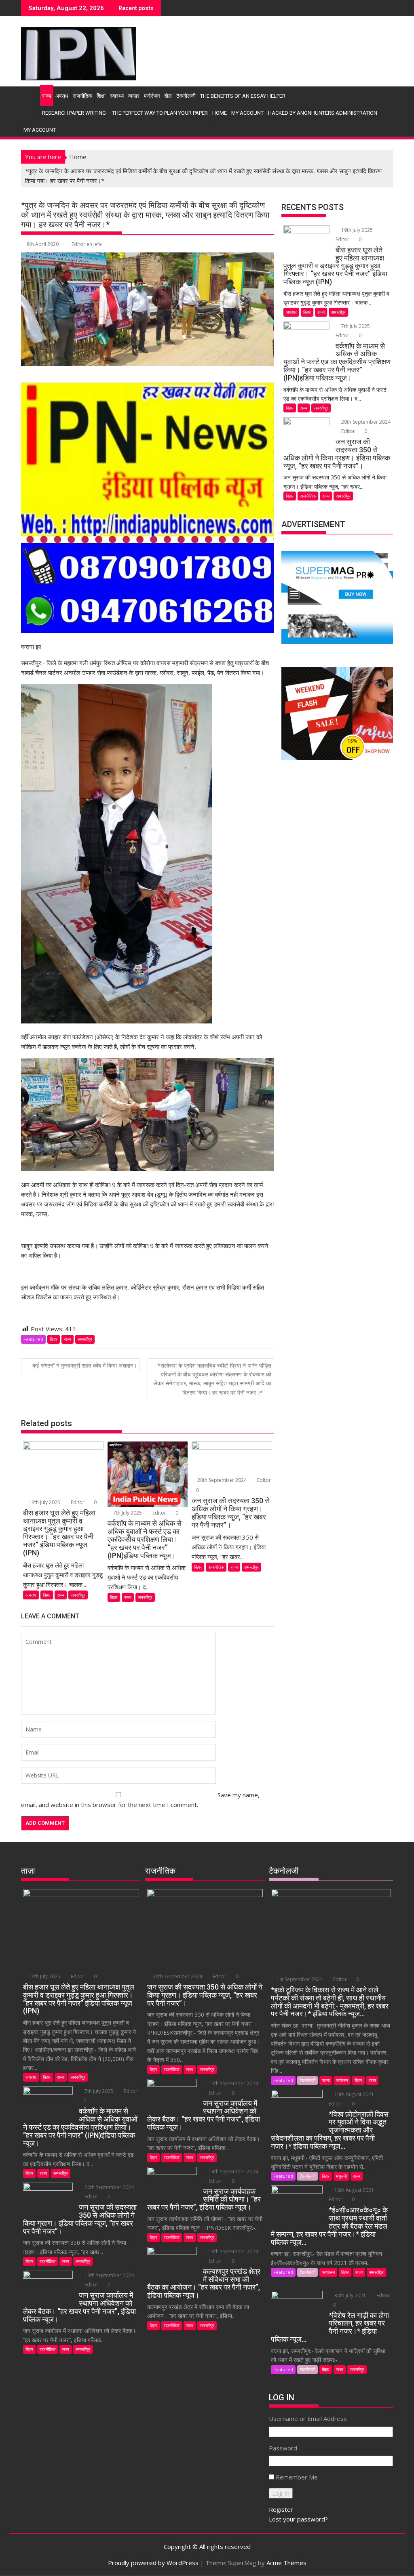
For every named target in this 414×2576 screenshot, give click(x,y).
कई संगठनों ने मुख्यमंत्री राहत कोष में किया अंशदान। (85, 1365)
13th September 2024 (233, 2251)
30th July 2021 (350, 2295)
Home (220, 113)
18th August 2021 (354, 2190)
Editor (78, 1502)
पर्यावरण (342, 2080)
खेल (168, 96)
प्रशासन (328, 2272)
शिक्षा (101, 96)
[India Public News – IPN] (29, 95)
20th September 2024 (222, 1480)
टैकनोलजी (186, 96)
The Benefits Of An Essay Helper (243, 96)
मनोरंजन (152, 96)
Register (281, 2509)
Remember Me (297, 2477)
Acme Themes (286, 2563)
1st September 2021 (300, 1979)
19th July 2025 (44, 1502)
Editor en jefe (87, 244)
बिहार (54, 1339)
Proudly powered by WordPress (153, 2563)
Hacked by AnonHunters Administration (323, 113)
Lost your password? (298, 2519)
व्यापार (134, 96)
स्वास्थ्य (117, 96)
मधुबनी (341, 2176)
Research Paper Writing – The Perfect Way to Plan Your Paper (125, 113)
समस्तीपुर (85, 1339)
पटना (326, 2080)
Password (283, 2448)
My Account (247, 113)
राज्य (46, 96)
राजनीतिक (82, 96)
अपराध (62, 96)
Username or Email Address (308, 2418)
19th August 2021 (354, 2094)
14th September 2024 (233, 2172)
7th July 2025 (128, 1513)
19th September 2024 (109, 2275)
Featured (33, 1339)
